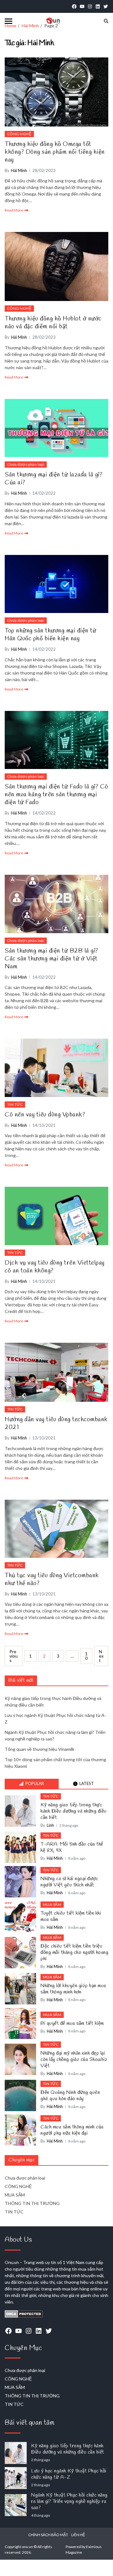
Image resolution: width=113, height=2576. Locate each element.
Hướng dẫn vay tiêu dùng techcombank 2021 (56, 1423)
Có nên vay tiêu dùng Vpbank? (45, 1115)
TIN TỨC (15, 1104)
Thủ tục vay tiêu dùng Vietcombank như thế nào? (52, 1579)
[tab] (32, 1784)
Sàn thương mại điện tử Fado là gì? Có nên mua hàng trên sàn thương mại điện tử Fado (56, 795)
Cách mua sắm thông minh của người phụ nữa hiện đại (72, 2130)
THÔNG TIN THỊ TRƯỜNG (32, 2203)
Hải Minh (19, 170)
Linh (50, 1825)
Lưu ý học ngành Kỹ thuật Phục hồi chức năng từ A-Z (69, 2474)
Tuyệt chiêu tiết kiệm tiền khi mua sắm (71, 1917)
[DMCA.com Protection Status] (56, 2314)
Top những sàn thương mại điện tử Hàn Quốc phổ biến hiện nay (50, 635)
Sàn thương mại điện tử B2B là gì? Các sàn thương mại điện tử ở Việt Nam (51, 959)
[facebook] (74, 6)
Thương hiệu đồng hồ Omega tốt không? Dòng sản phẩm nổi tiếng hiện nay (55, 152)
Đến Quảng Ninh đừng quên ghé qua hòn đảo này (70, 2096)
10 (86, 1656)
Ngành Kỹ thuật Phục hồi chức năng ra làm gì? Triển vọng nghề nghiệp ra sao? (69, 2502)
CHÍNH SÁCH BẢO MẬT (48, 2535)
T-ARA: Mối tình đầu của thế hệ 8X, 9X (72, 1847)
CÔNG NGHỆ (19, 134)
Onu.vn (12, 2262)
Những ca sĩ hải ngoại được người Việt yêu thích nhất (69, 1882)
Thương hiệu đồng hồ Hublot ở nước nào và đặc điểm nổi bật (53, 323)
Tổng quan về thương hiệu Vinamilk (40, 1749)
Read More (14, 210)
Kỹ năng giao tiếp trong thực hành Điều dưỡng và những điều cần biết (74, 1811)
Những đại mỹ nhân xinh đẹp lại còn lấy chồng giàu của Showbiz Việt (74, 2060)
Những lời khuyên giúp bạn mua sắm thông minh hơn (73, 1989)
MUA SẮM (52, 1904)
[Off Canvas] (8, 21)
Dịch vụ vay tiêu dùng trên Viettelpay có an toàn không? (55, 1267)
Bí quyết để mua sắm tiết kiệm (72, 2024)
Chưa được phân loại (26, 464)
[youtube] (82, 6)
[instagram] (90, 6)
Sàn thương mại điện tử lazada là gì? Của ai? (54, 479)
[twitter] (106, 6)
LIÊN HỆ (78, 2535)
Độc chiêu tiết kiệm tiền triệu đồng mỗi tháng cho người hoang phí (74, 1953)
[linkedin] (98, 6)
